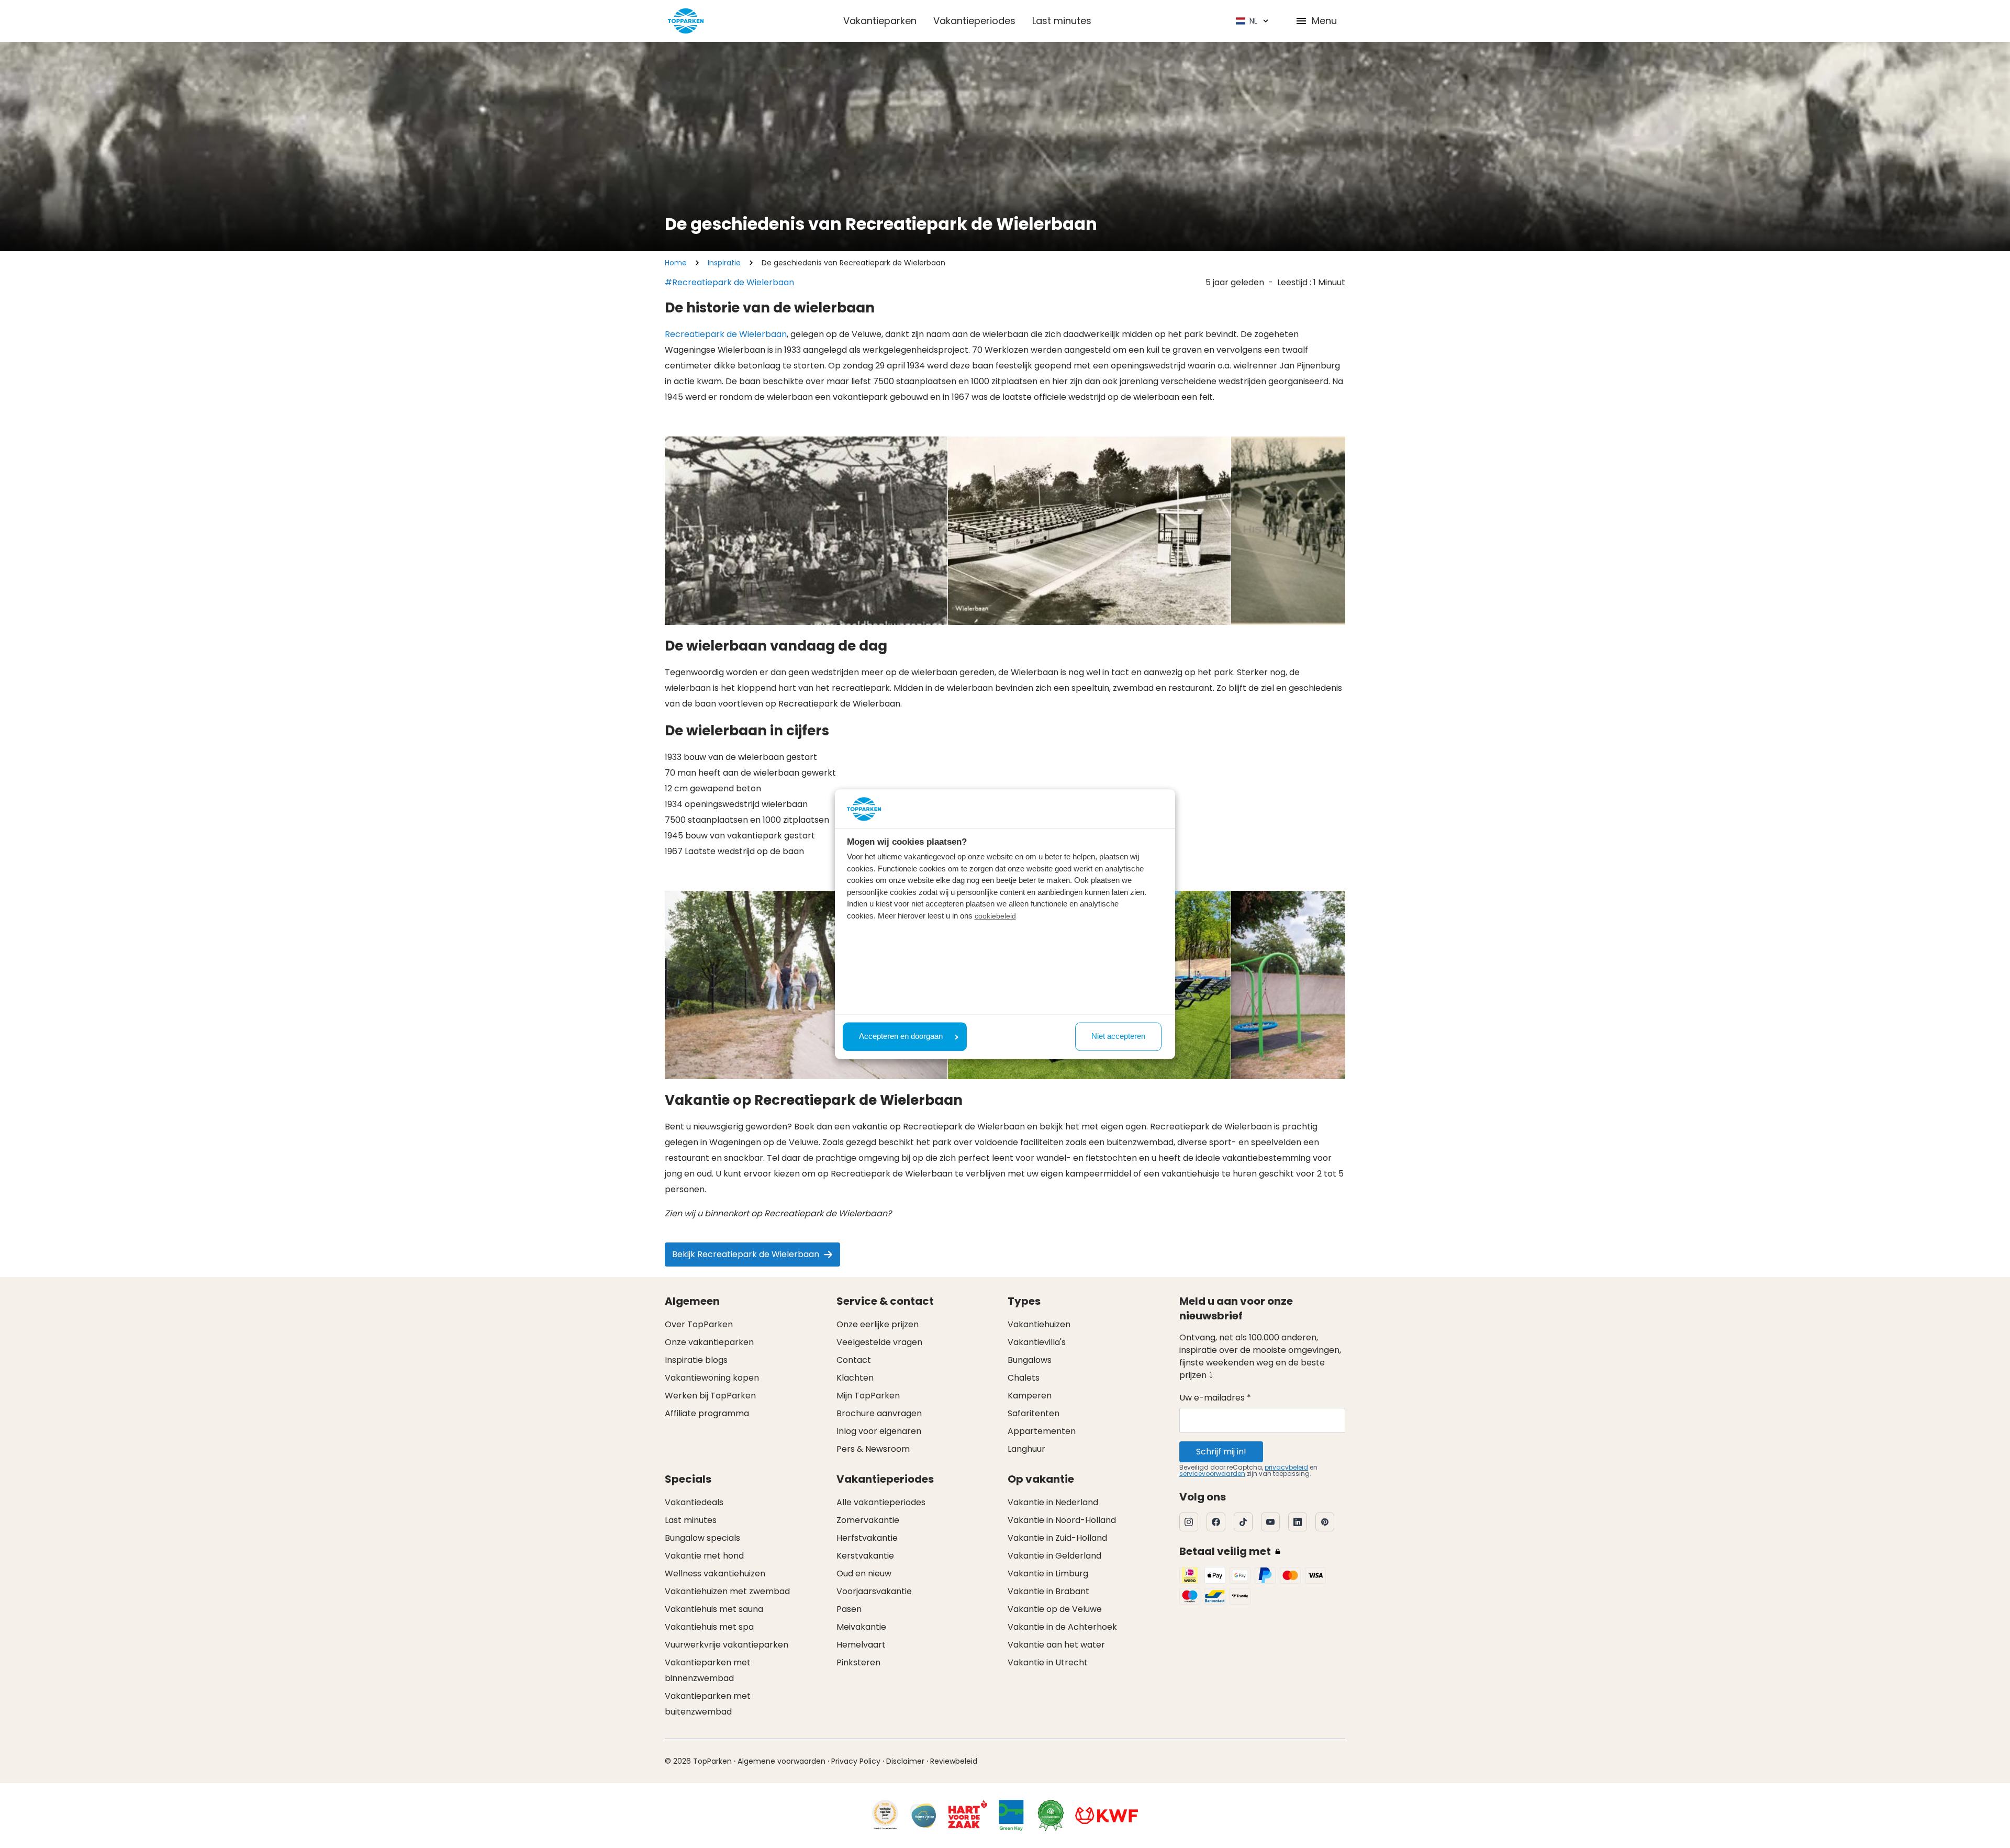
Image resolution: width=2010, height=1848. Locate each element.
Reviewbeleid (954, 1761)
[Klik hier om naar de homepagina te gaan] (686, 21)
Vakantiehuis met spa (709, 1627)
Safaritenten (1034, 1413)
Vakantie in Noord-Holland (1062, 1520)
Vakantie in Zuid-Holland (1057, 1538)
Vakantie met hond (704, 1556)
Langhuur (1026, 1449)
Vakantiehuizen (1039, 1324)
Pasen (849, 1609)
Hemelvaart (861, 1645)
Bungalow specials (702, 1538)
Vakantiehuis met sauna (714, 1609)
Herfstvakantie (867, 1538)
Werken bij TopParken (710, 1396)
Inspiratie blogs (696, 1360)
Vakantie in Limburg (1048, 1573)
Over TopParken (699, 1324)
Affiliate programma (707, 1413)
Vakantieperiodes (974, 21)
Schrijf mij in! (1221, 1452)
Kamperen (1030, 1396)
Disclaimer (905, 1761)
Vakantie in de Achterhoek (1062, 1627)
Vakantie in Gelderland (1054, 1556)
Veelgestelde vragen (879, 1342)
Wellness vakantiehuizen (715, 1573)
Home (676, 263)
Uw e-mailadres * (1215, 1398)
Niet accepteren (1118, 1037)
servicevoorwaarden (1212, 1474)
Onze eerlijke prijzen (878, 1324)
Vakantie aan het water (1056, 1645)
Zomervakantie (868, 1520)
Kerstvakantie (865, 1556)
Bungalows (1030, 1360)
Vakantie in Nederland (1053, 1502)
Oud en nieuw (864, 1573)
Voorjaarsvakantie (874, 1591)
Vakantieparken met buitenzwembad (708, 1704)
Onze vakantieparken (709, 1342)
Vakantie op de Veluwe (1055, 1609)
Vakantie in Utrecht (1048, 1662)
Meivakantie (861, 1627)
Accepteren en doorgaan (901, 1037)
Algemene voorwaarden (781, 1761)
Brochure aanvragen (879, 1413)
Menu (1324, 21)
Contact (854, 1360)
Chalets (1024, 1378)
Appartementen (1042, 1431)
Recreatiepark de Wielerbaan (726, 334)
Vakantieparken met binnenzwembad (708, 1670)
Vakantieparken (880, 21)
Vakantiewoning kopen (712, 1378)
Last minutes (1062, 21)
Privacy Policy (856, 1761)
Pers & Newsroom (873, 1449)
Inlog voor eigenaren (879, 1431)
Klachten (855, 1378)
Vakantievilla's (1037, 1342)
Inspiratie (724, 263)
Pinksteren (858, 1662)
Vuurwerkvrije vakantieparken (727, 1645)
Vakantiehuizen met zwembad (727, 1591)
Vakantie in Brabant (1048, 1591)
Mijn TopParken (868, 1396)
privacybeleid (1286, 1467)
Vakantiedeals (694, 1502)
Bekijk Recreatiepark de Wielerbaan (746, 1254)
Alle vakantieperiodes (881, 1502)
